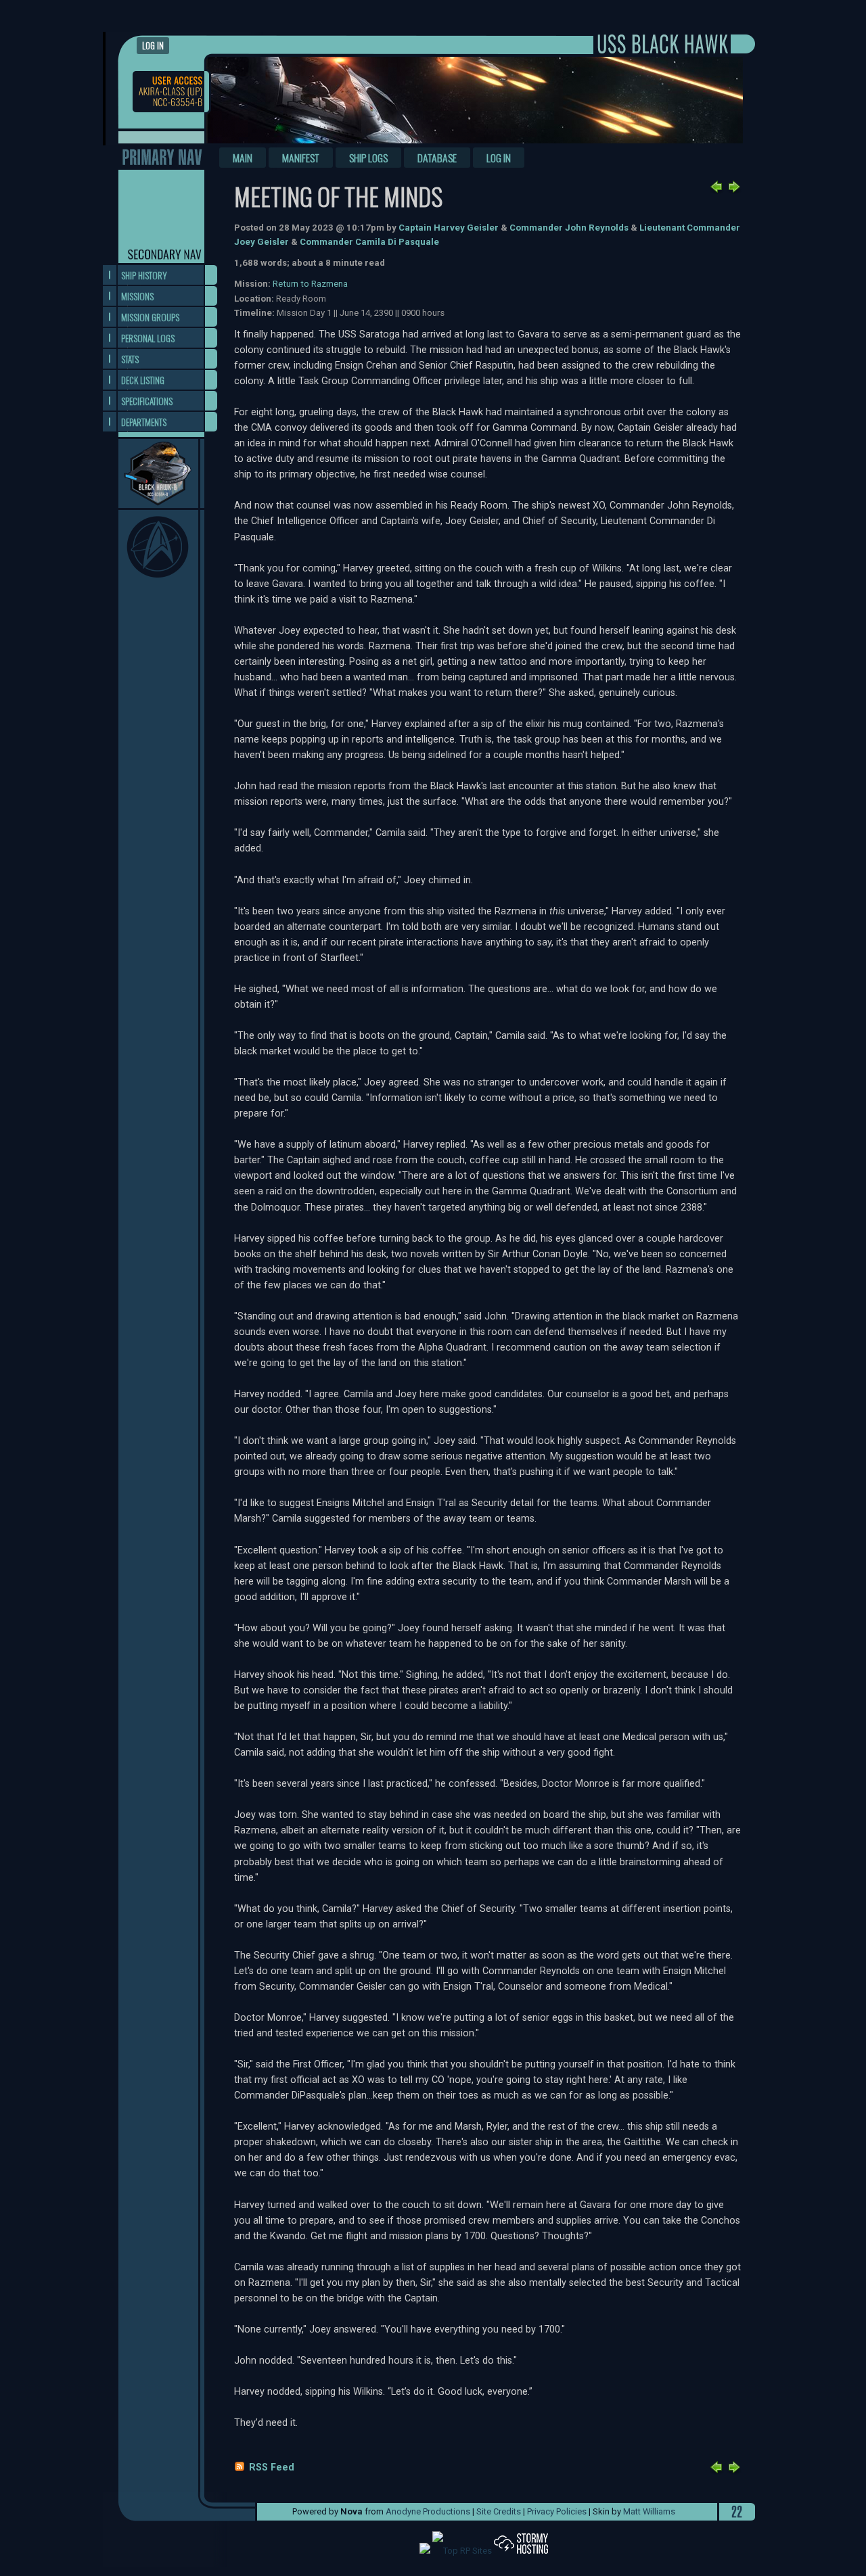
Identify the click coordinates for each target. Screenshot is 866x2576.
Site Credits (499, 2511)
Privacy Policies (557, 2511)
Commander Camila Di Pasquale (369, 242)
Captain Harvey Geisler (449, 228)
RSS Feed (272, 2467)
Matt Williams (649, 2511)
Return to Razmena (310, 284)
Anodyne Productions (428, 2511)
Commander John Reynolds (569, 228)
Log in (153, 46)
